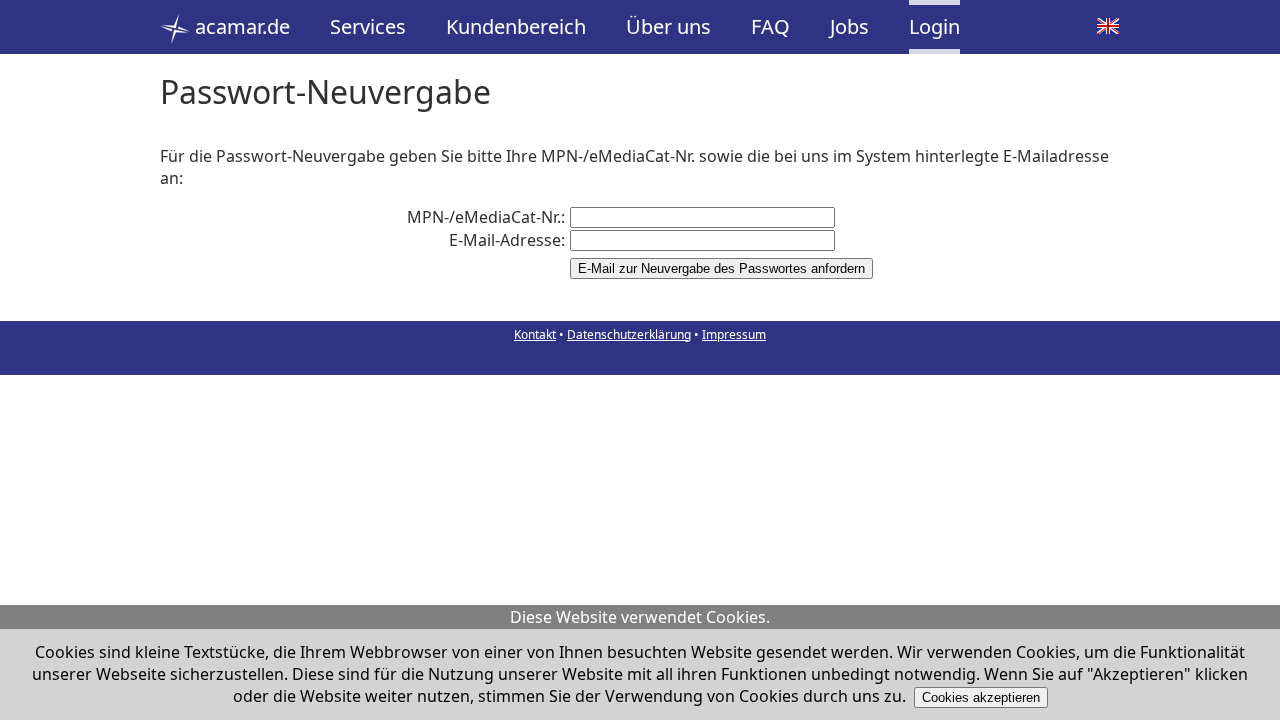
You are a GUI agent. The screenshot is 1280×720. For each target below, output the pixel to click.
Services (368, 26)
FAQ (770, 26)
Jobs (849, 26)
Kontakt (535, 334)
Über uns (668, 26)
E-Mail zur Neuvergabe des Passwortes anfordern (721, 268)
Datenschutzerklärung (629, 334)
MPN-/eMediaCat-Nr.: (486, 217)
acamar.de (240, 26)
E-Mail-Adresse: (507, 240)
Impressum (734, 334)
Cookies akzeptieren (981, 697)
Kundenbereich (516, 26)
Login (934, 26)
